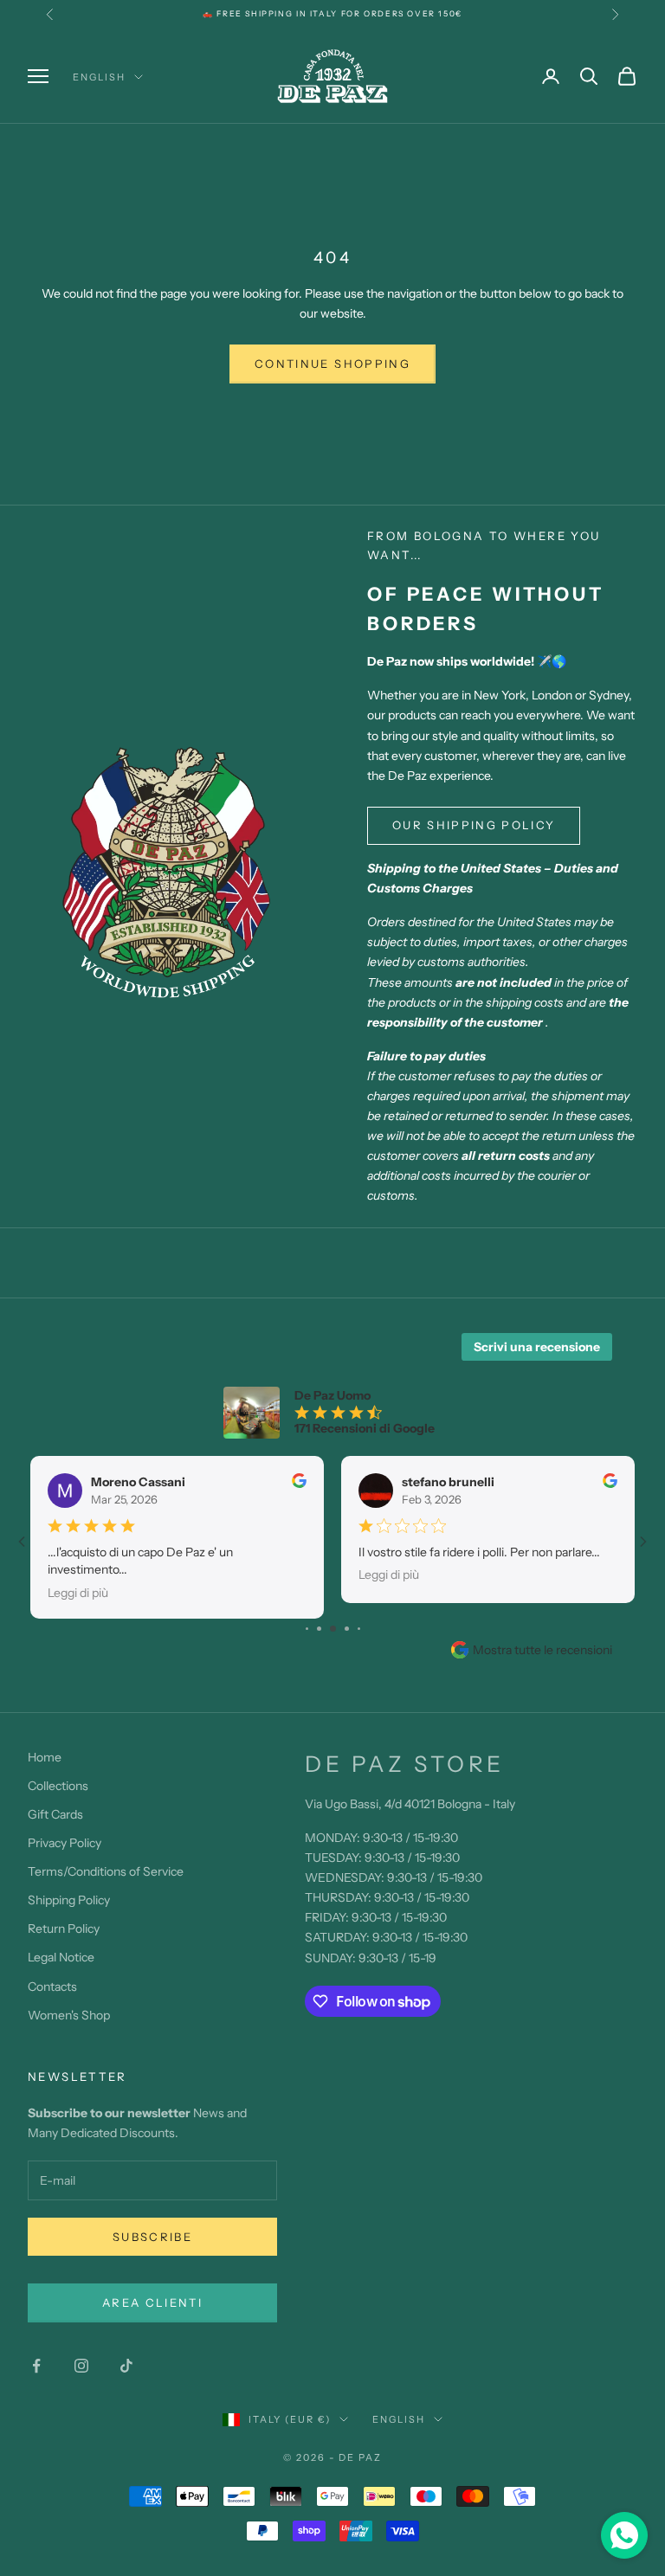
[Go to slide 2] (307, 1629)
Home (45, 1757)
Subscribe (152, 2237)
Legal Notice (61, 1957)
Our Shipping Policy (474, 825)
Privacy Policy (65, 1843)
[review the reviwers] (299, 1481)
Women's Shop (69, 2015)
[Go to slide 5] (347, 1629)
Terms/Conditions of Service (106, 1871)
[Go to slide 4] (333, 1629)
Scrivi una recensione (537, 1347)
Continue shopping (332, 364)
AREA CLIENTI (152, 2302)
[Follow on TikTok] (126, 2366)
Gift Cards (55, 1814)
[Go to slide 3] (319, 1629)
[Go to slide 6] (359, 1629)
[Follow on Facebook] (36, 2366)
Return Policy (64, 1929)
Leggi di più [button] (78, 1592)
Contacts (52, 1987)
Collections (58, 1786)
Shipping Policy (69, 1900)
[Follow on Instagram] (81, 2366)
